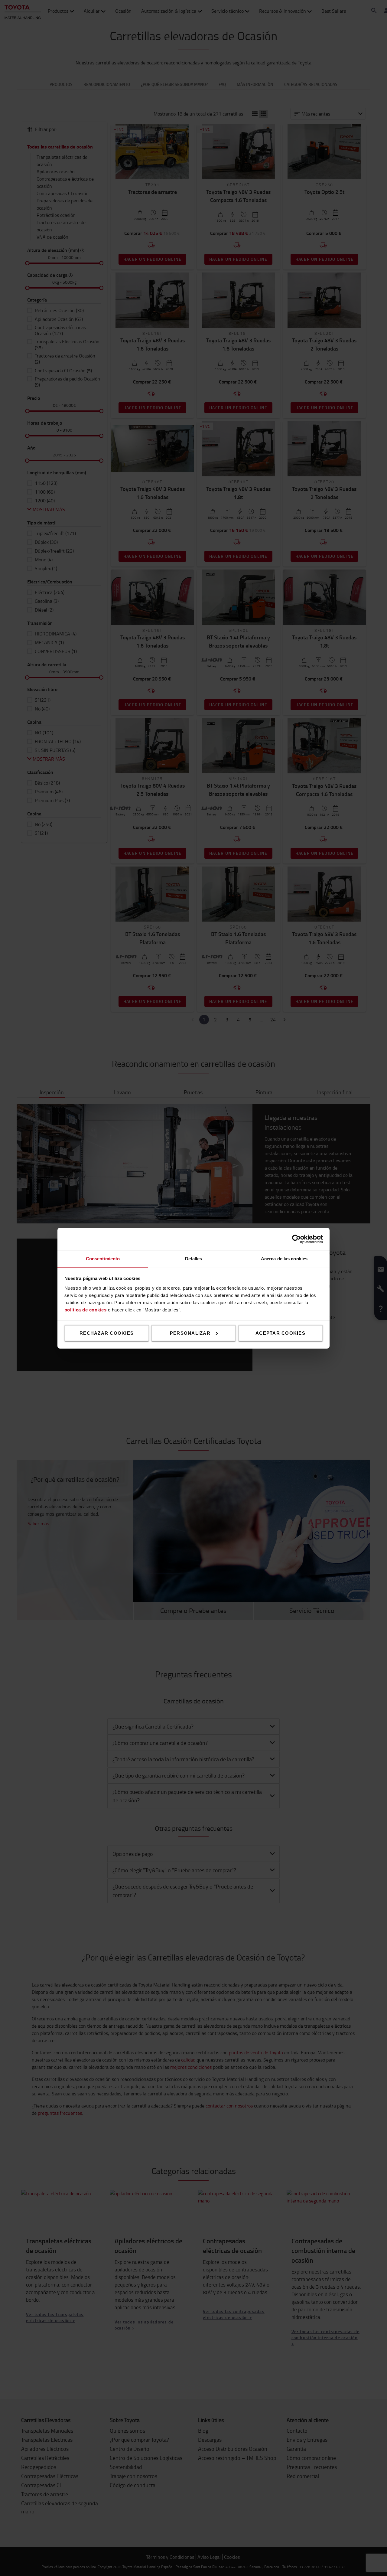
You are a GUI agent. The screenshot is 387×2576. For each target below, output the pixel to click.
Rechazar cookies (107, 1333)
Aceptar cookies (280, 1333)
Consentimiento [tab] (103, 1258)
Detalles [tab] (194, 1258)
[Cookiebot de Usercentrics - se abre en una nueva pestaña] (296, 1239)
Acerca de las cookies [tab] (284, 1258)
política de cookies (86, 1309)
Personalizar (190, 1333)
